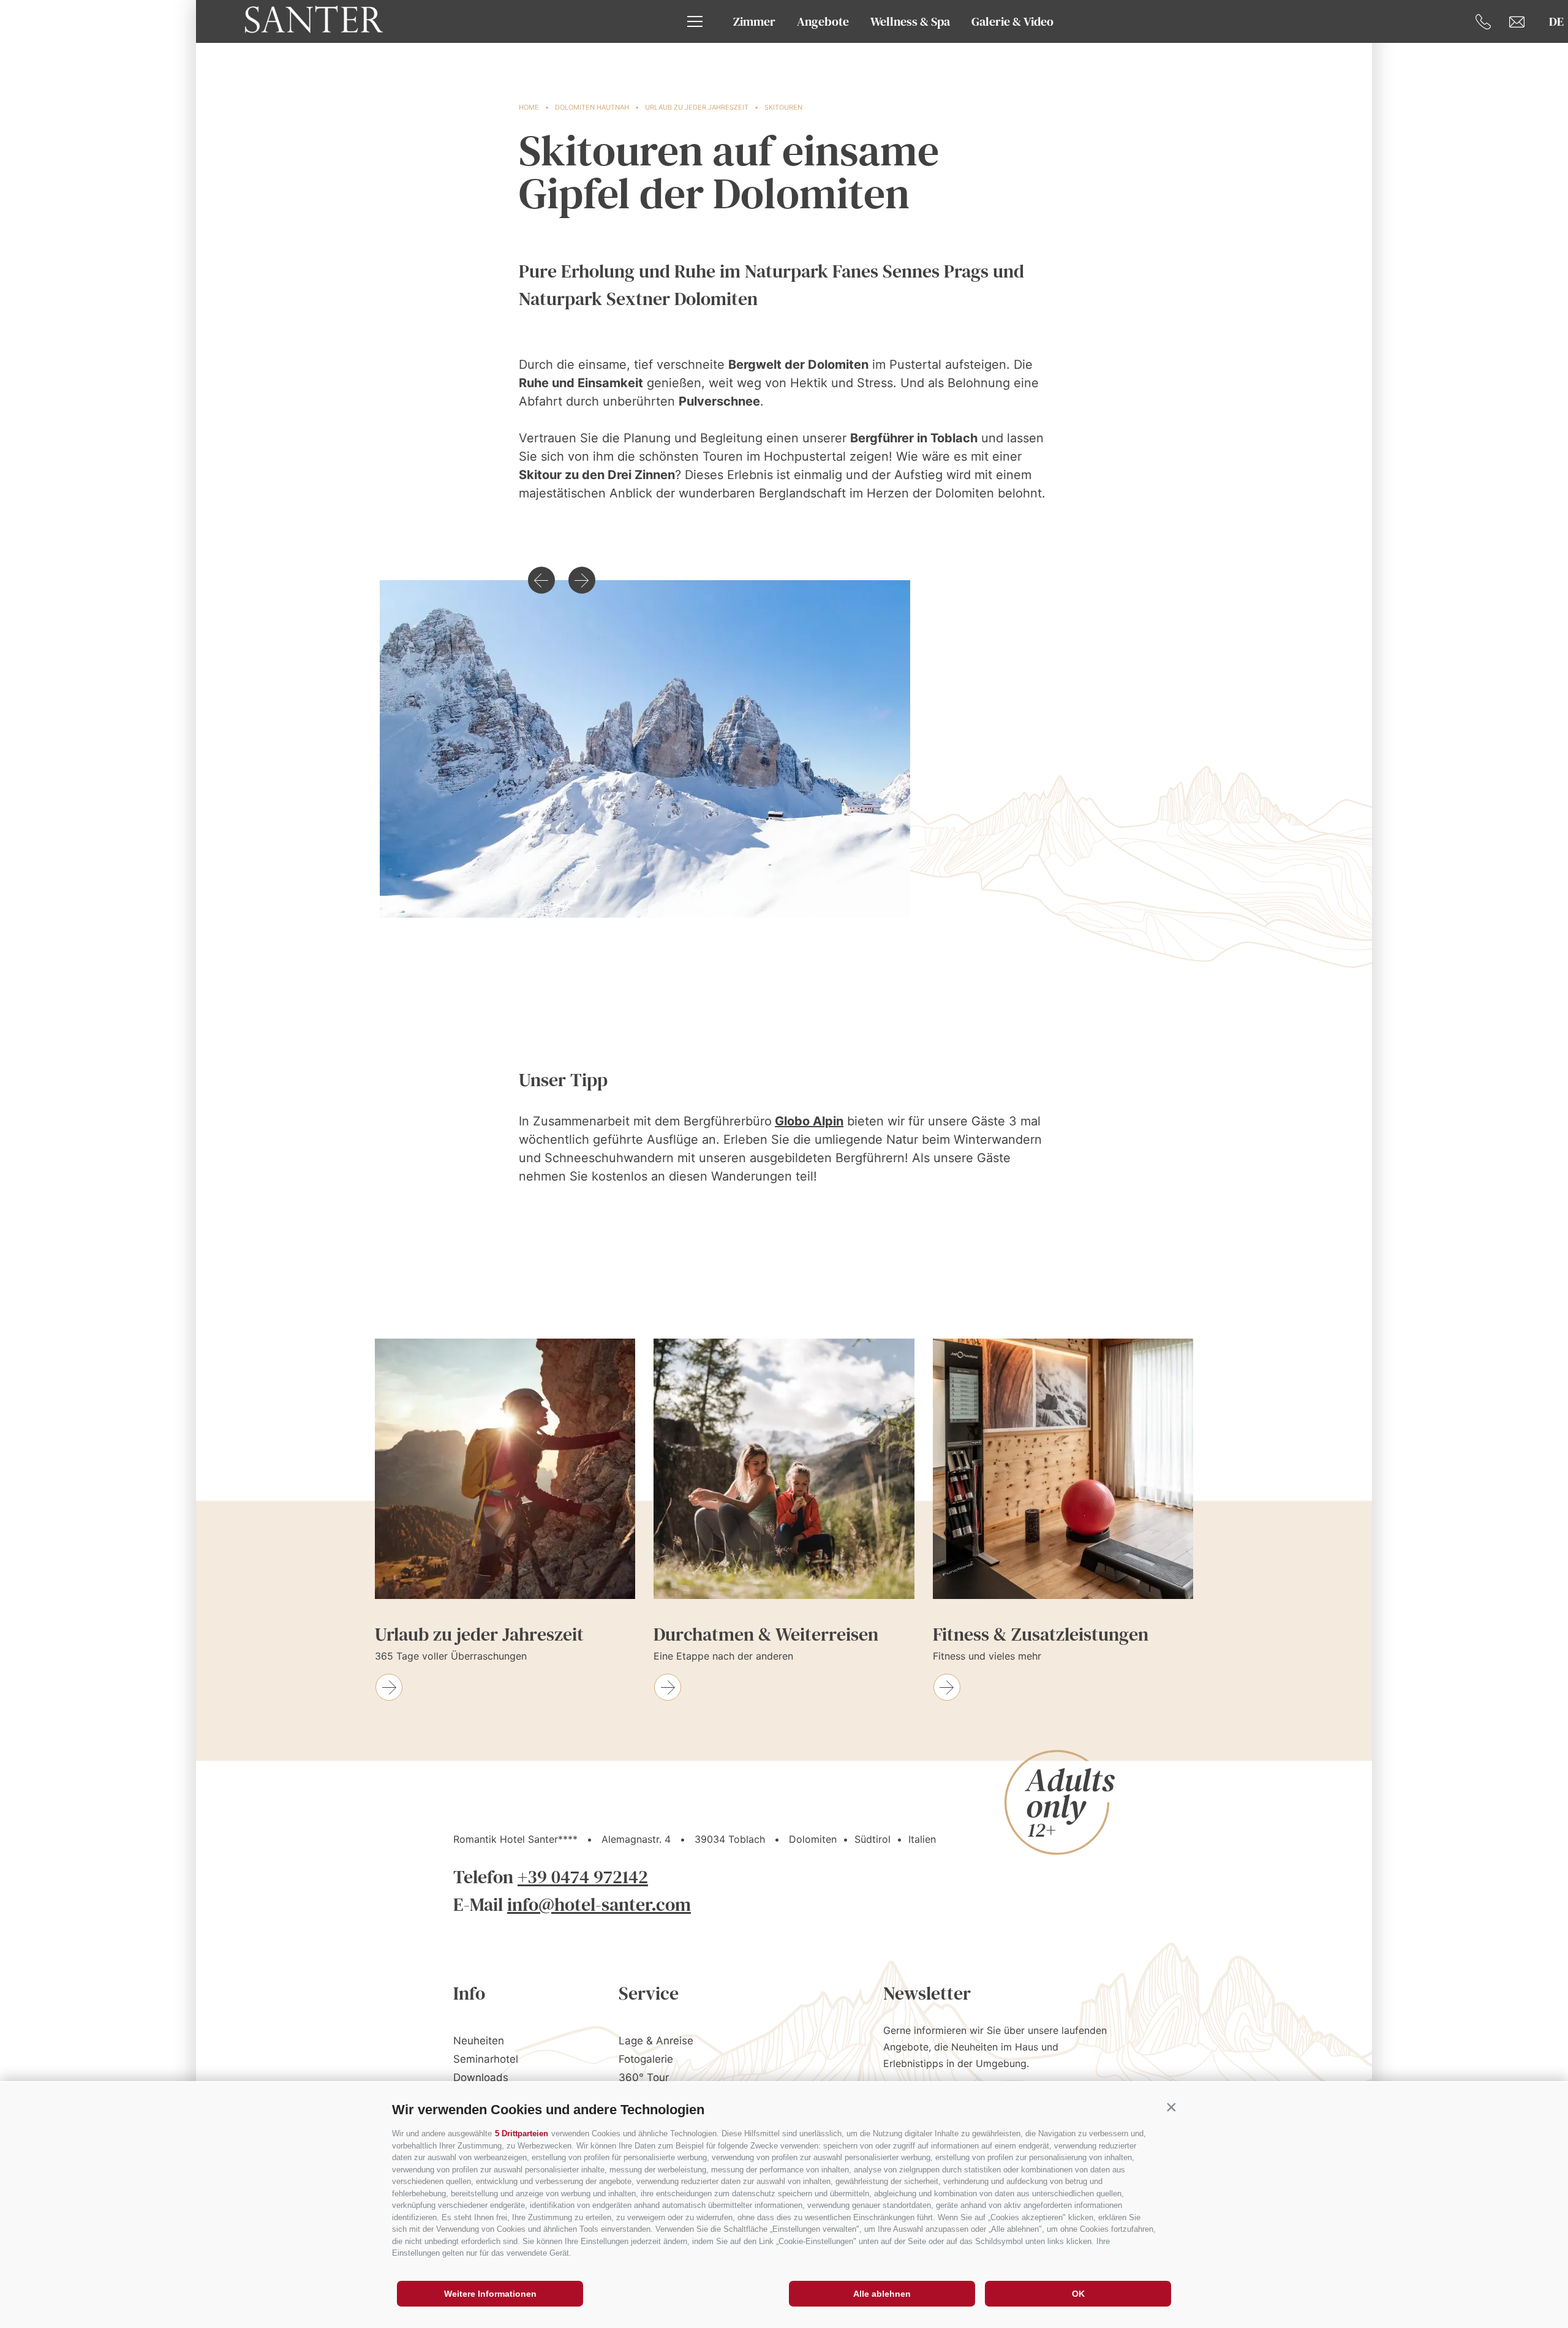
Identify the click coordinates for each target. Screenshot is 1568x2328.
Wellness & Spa (910, 21)
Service (649, 1993)
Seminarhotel (486, 2059)
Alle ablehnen (882, 2294)
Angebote (823, 21)
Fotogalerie (646, 2059)
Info (469, 1993)
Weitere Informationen (490, 2294)
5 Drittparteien (522, 2133)
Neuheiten (479, 2041)
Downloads (481, 2077)
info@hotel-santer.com (599, 1904)
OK (1078, 2294)
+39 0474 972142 (583, 1877)
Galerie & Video (1012, 21)
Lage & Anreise (656, 2041)
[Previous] (541, 580)
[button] (1171, 2107)
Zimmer (754, 21)
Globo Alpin (809, 1121)
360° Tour (644, 2077)
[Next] (582, 580)
